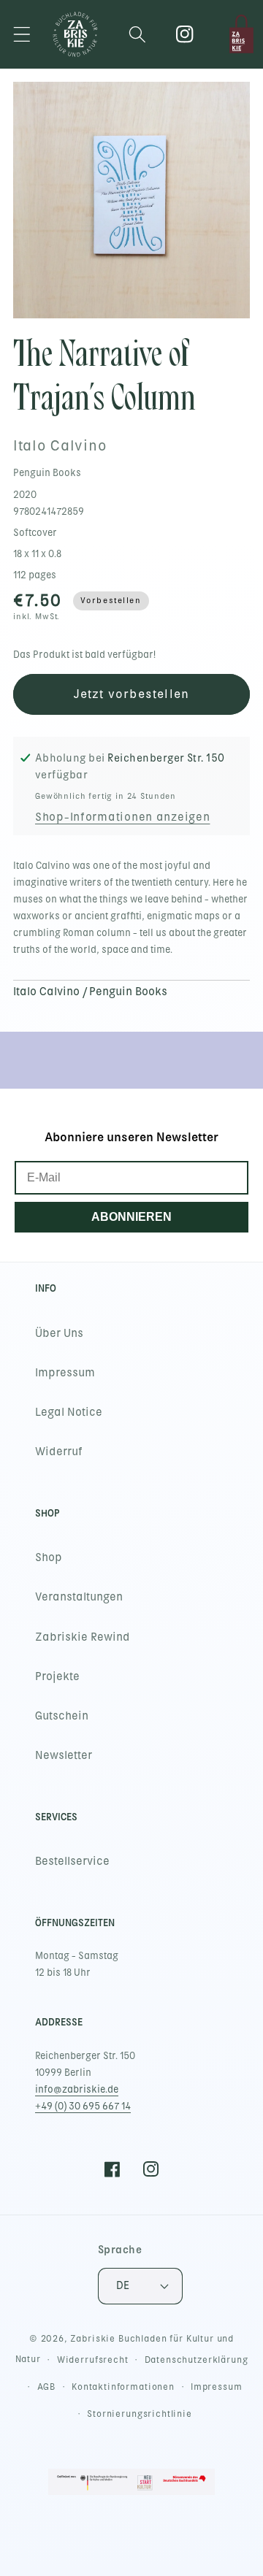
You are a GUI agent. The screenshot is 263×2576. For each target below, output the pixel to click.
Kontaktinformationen (123, 2387)
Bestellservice (72, 1861)
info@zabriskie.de (77, 2089)
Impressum (65, 1373)
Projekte (57, 1676)
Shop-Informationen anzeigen (122, 817)
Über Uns (59, 1333)
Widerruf (59, 1452)
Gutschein (62, 1716)
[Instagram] (185, 34)
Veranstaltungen (79, 1597)
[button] (22, 34)
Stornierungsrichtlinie (139, 2414)
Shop (49, 1557)
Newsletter (64, 1755)
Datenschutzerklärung (197, 2360)
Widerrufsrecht (93, 2360)
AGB (47, 2387)
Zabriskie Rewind (83, 1637)
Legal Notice (69, 1412)
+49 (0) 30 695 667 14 (83, 2106)
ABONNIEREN (131, 1217)
